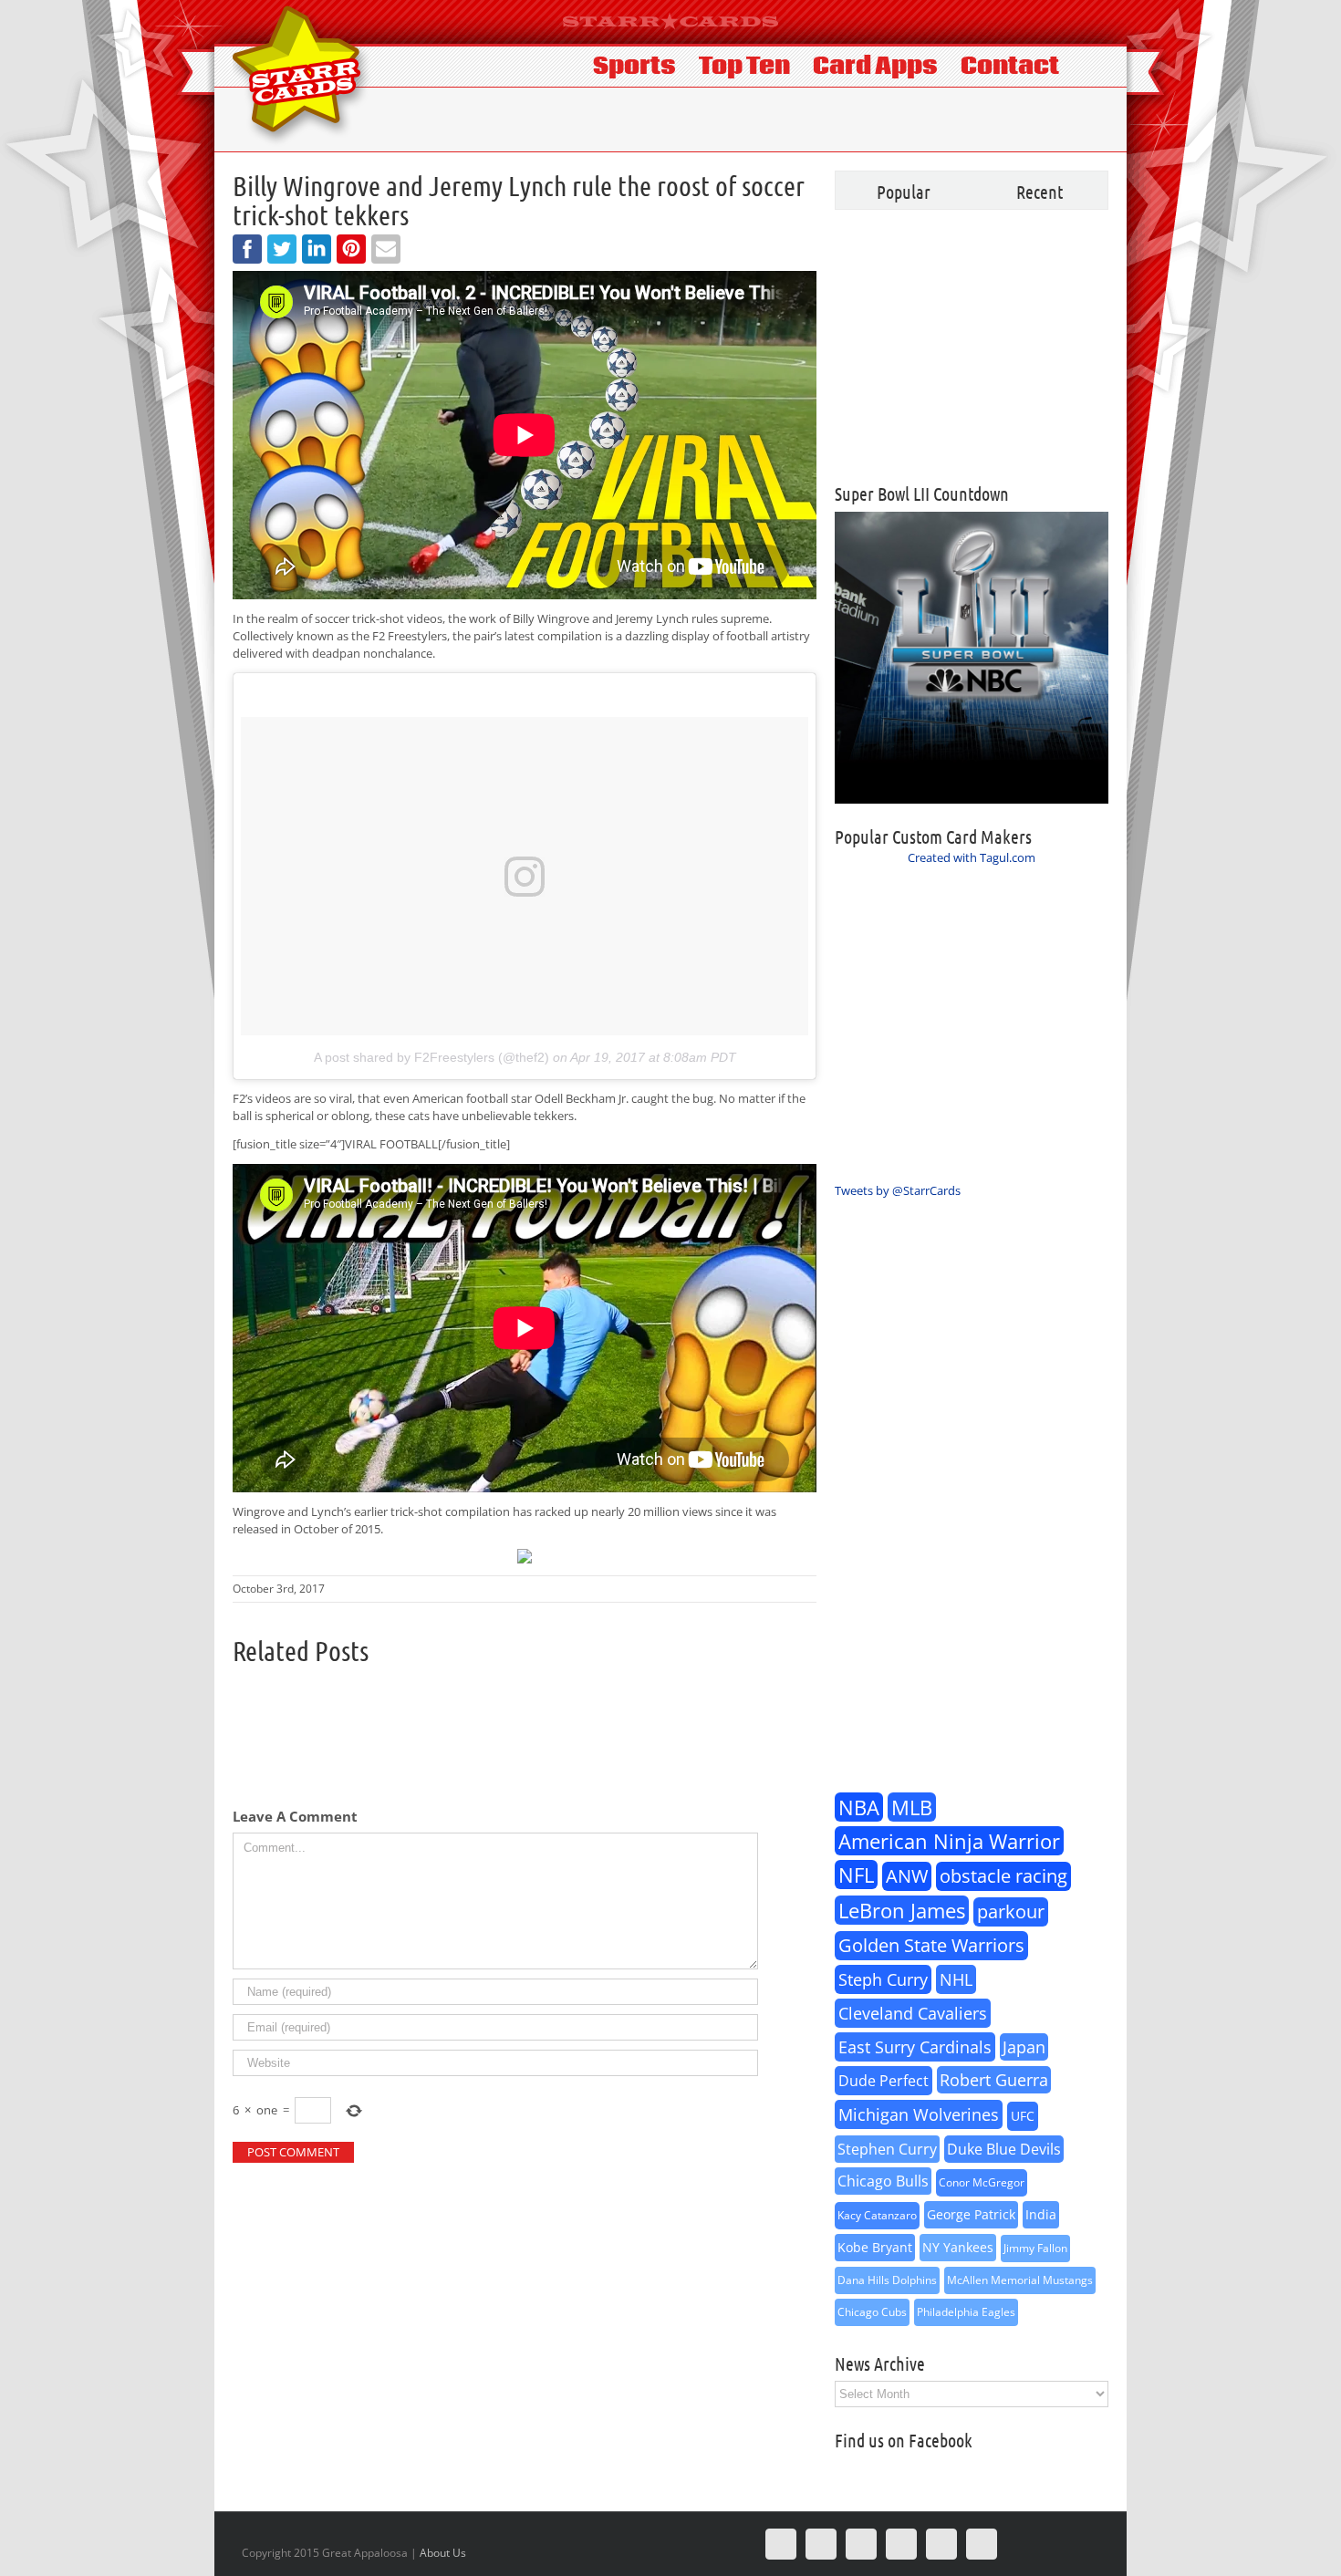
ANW (907, 1876)
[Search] (1091, 65)
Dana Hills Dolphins (887, 2280)
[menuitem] (646, 65)
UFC (1023, 2116)
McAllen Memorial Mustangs (1020, 2280)
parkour (1011, 1911)
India (1041, 2214)
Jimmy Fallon (1035, 2248)
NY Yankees (958, 2247)
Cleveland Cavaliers (913, 2013)
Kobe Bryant (875, 2247)
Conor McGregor (982, 2182)
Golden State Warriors (931, 1945)
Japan (1024, 2047)
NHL (956, 1979)
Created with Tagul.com (972, 857)
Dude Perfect (884, 2081)
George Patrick (971, 2214)
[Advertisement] (972, 347)
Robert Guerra (994, 2080)
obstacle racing (1003, 1876)
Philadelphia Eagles (966, 2312)
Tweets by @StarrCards (898, 1190)
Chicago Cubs (872, 2312)
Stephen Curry (887, 2149)
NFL (856, 1875)
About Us (443, 2553)
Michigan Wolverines (919, 2114)
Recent (1040, 192)
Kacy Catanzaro (877, 2215)
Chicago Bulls (883, 2181)
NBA (859, 1807)
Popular (904, 192)
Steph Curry (883, 1979)
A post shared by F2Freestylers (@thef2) (431, 1057)
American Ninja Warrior (949, 1841)
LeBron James (902, 1910)
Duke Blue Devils (1004, 2149)
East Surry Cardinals (915, 2047)
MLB (912, 1807)
